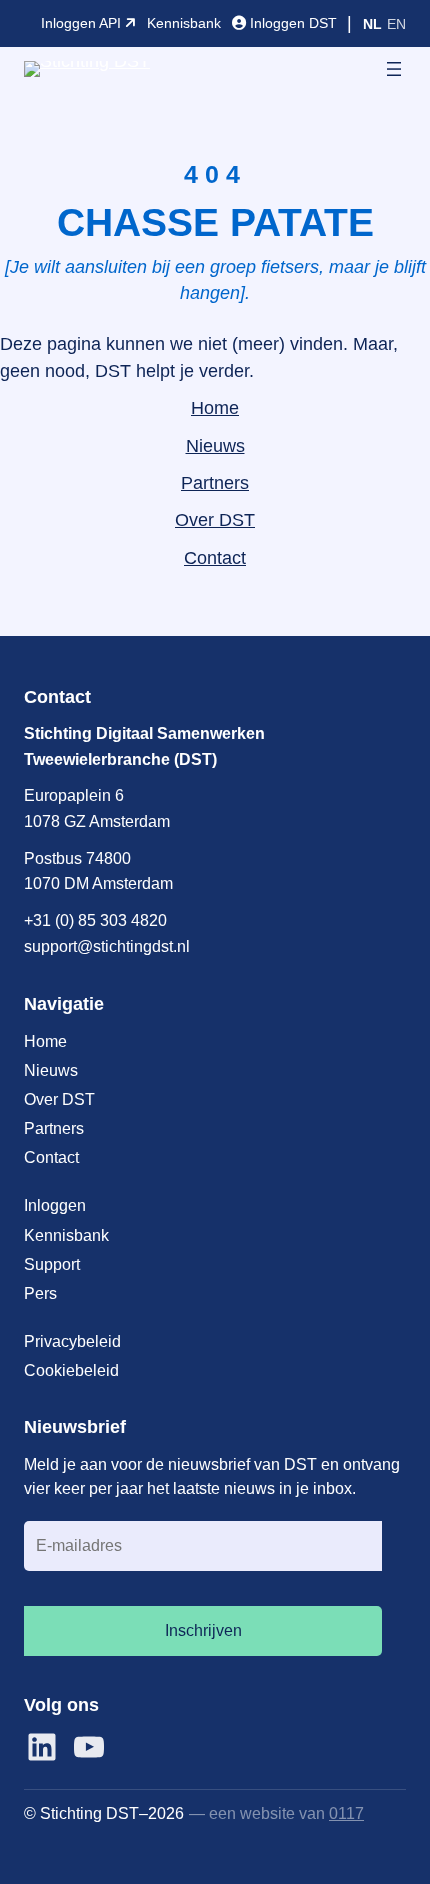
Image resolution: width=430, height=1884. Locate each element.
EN (396, 24)
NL (372, 24)
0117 (346, 1813)
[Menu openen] (394, 69)
